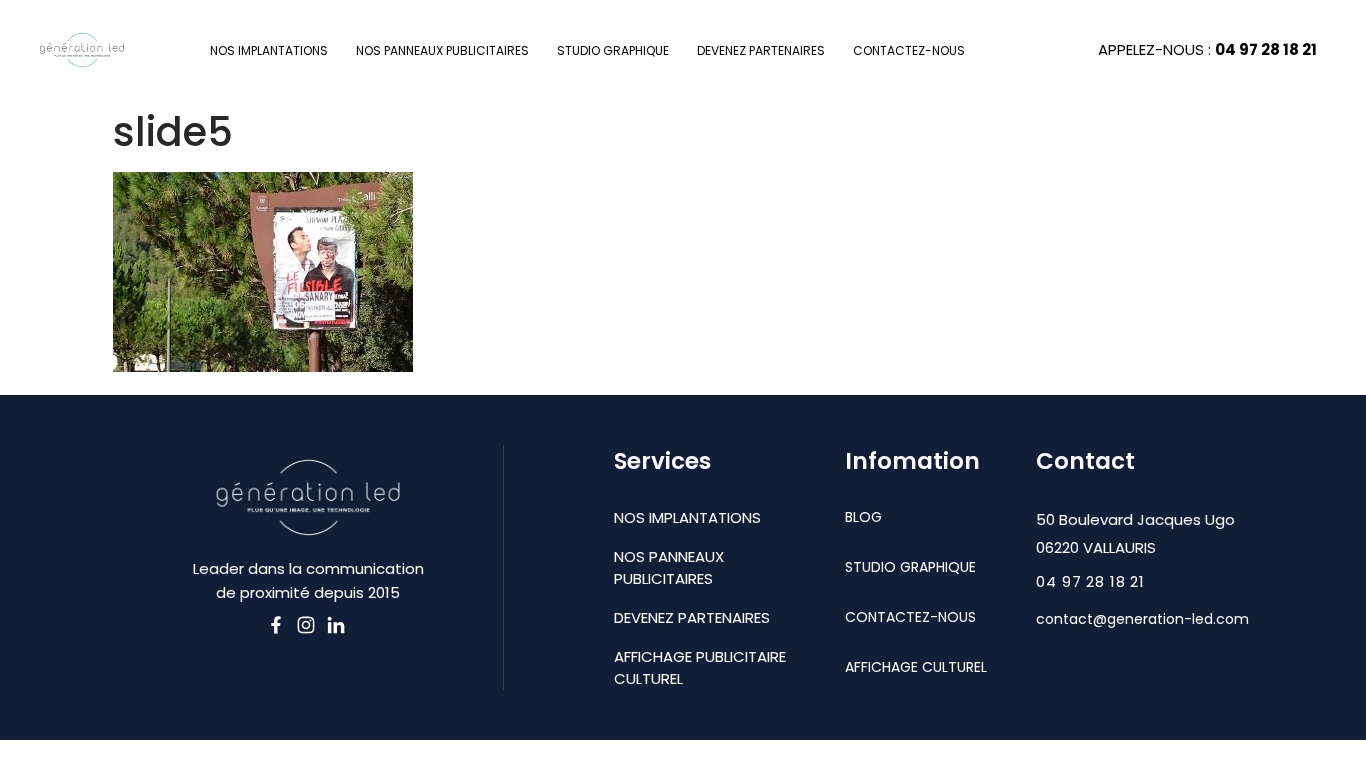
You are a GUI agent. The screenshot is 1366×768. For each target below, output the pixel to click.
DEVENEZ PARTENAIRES (761, 50)
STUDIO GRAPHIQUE (613, 50)
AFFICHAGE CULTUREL (916, 667)
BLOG (863, 517)
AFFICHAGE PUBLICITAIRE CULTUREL (700, 667)
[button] (1090, 582)
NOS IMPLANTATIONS (269, 50)
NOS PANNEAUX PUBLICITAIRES (442, 50)
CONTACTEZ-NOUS (909, 50)
